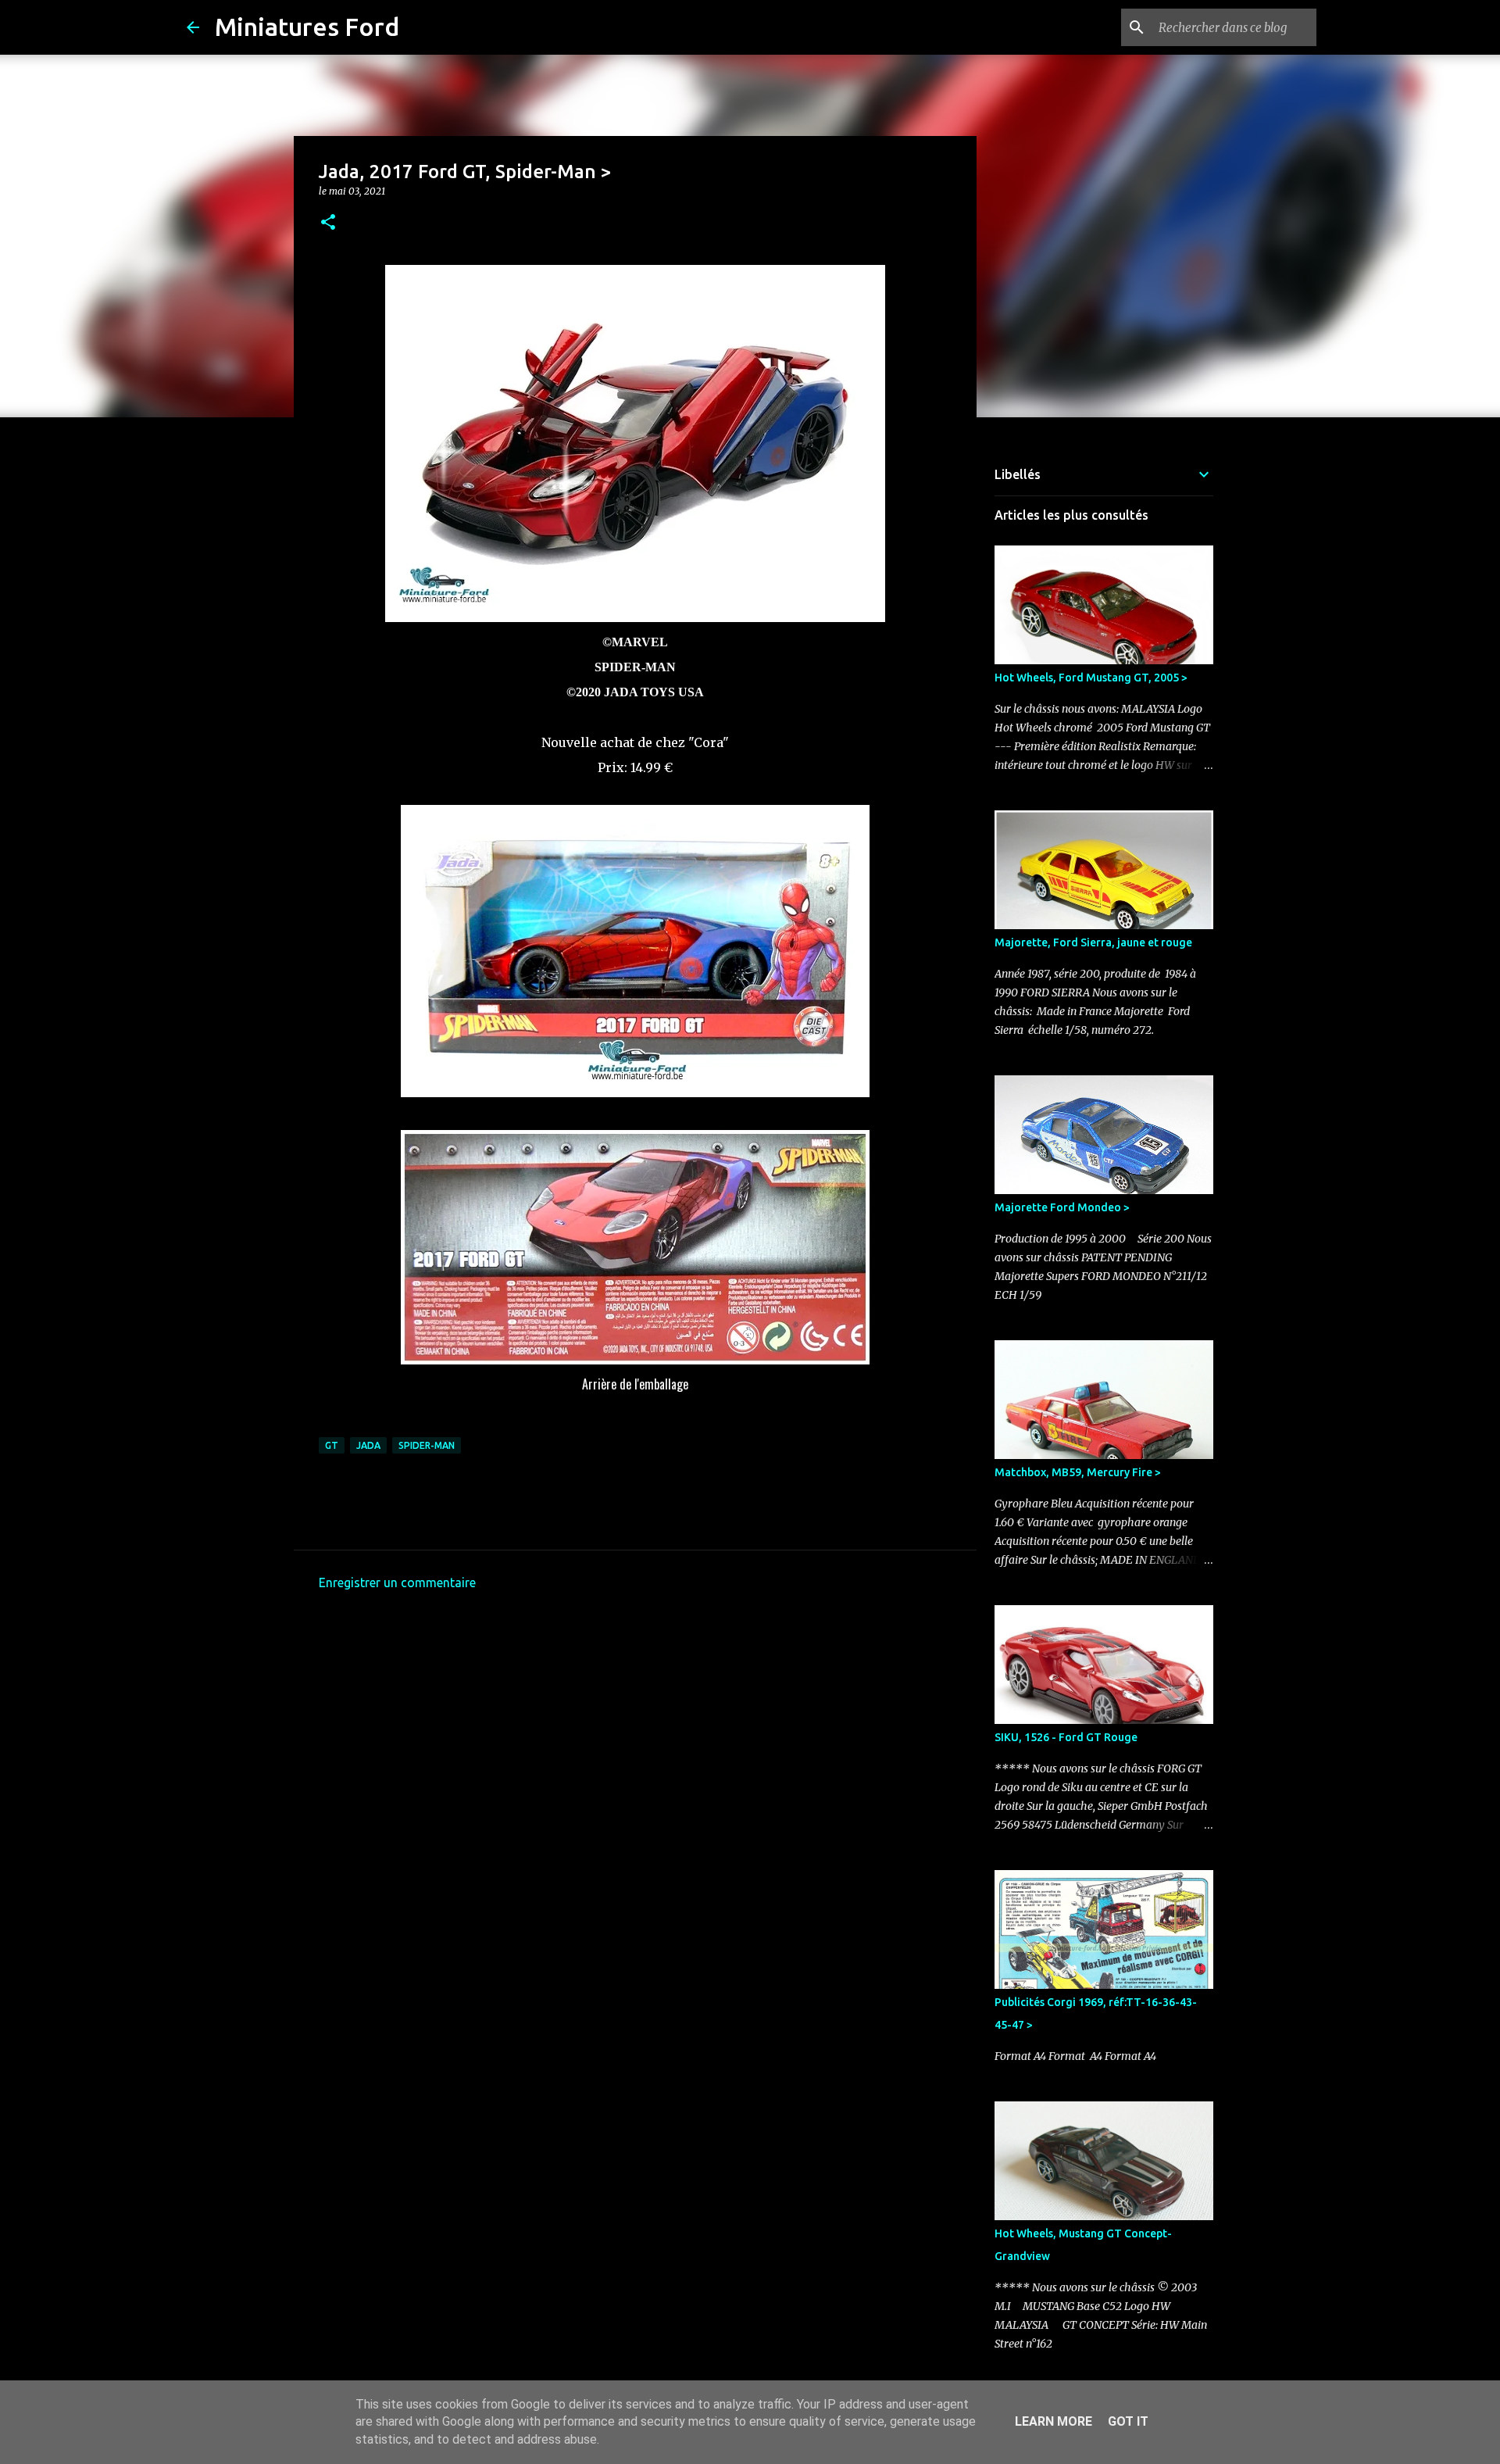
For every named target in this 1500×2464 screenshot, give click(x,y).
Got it (1128, 2421)
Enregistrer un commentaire (397, 1582)
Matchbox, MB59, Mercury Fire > (1078, 1472)
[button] (328, 223)
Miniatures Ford (307, 27)
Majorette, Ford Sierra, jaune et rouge (1093, 942)
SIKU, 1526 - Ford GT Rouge (1066, 1737)
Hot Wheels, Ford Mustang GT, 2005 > (1091, 678)
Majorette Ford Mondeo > (1062, 1207)
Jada (368, 1445)
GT (332, 1445)
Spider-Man (427, 1445)
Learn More (1054, 2421)
